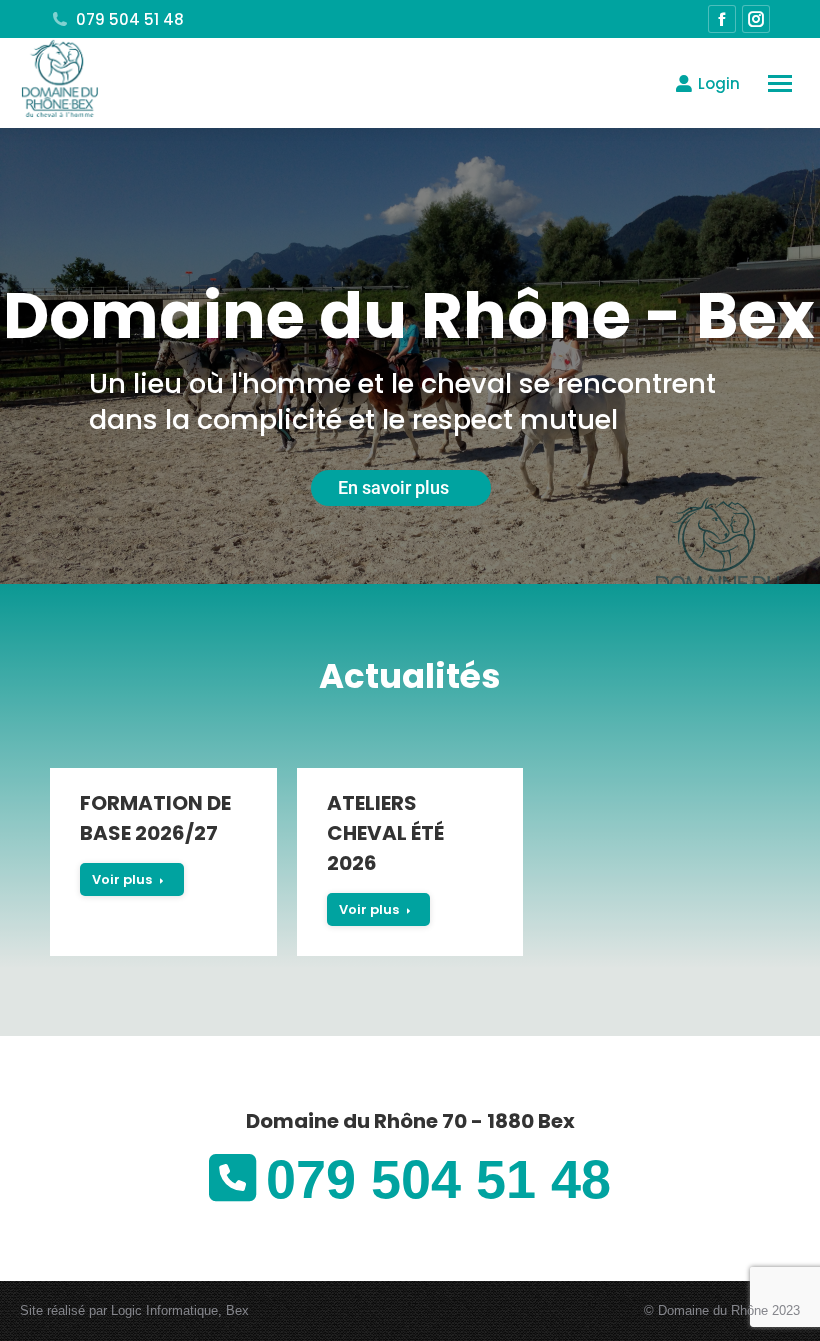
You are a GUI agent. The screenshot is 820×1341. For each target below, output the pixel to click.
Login (719, 83)
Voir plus (122, 879)
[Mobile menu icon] (780, 83)
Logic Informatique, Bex (180, 1310)
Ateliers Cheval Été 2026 (385, 833)
